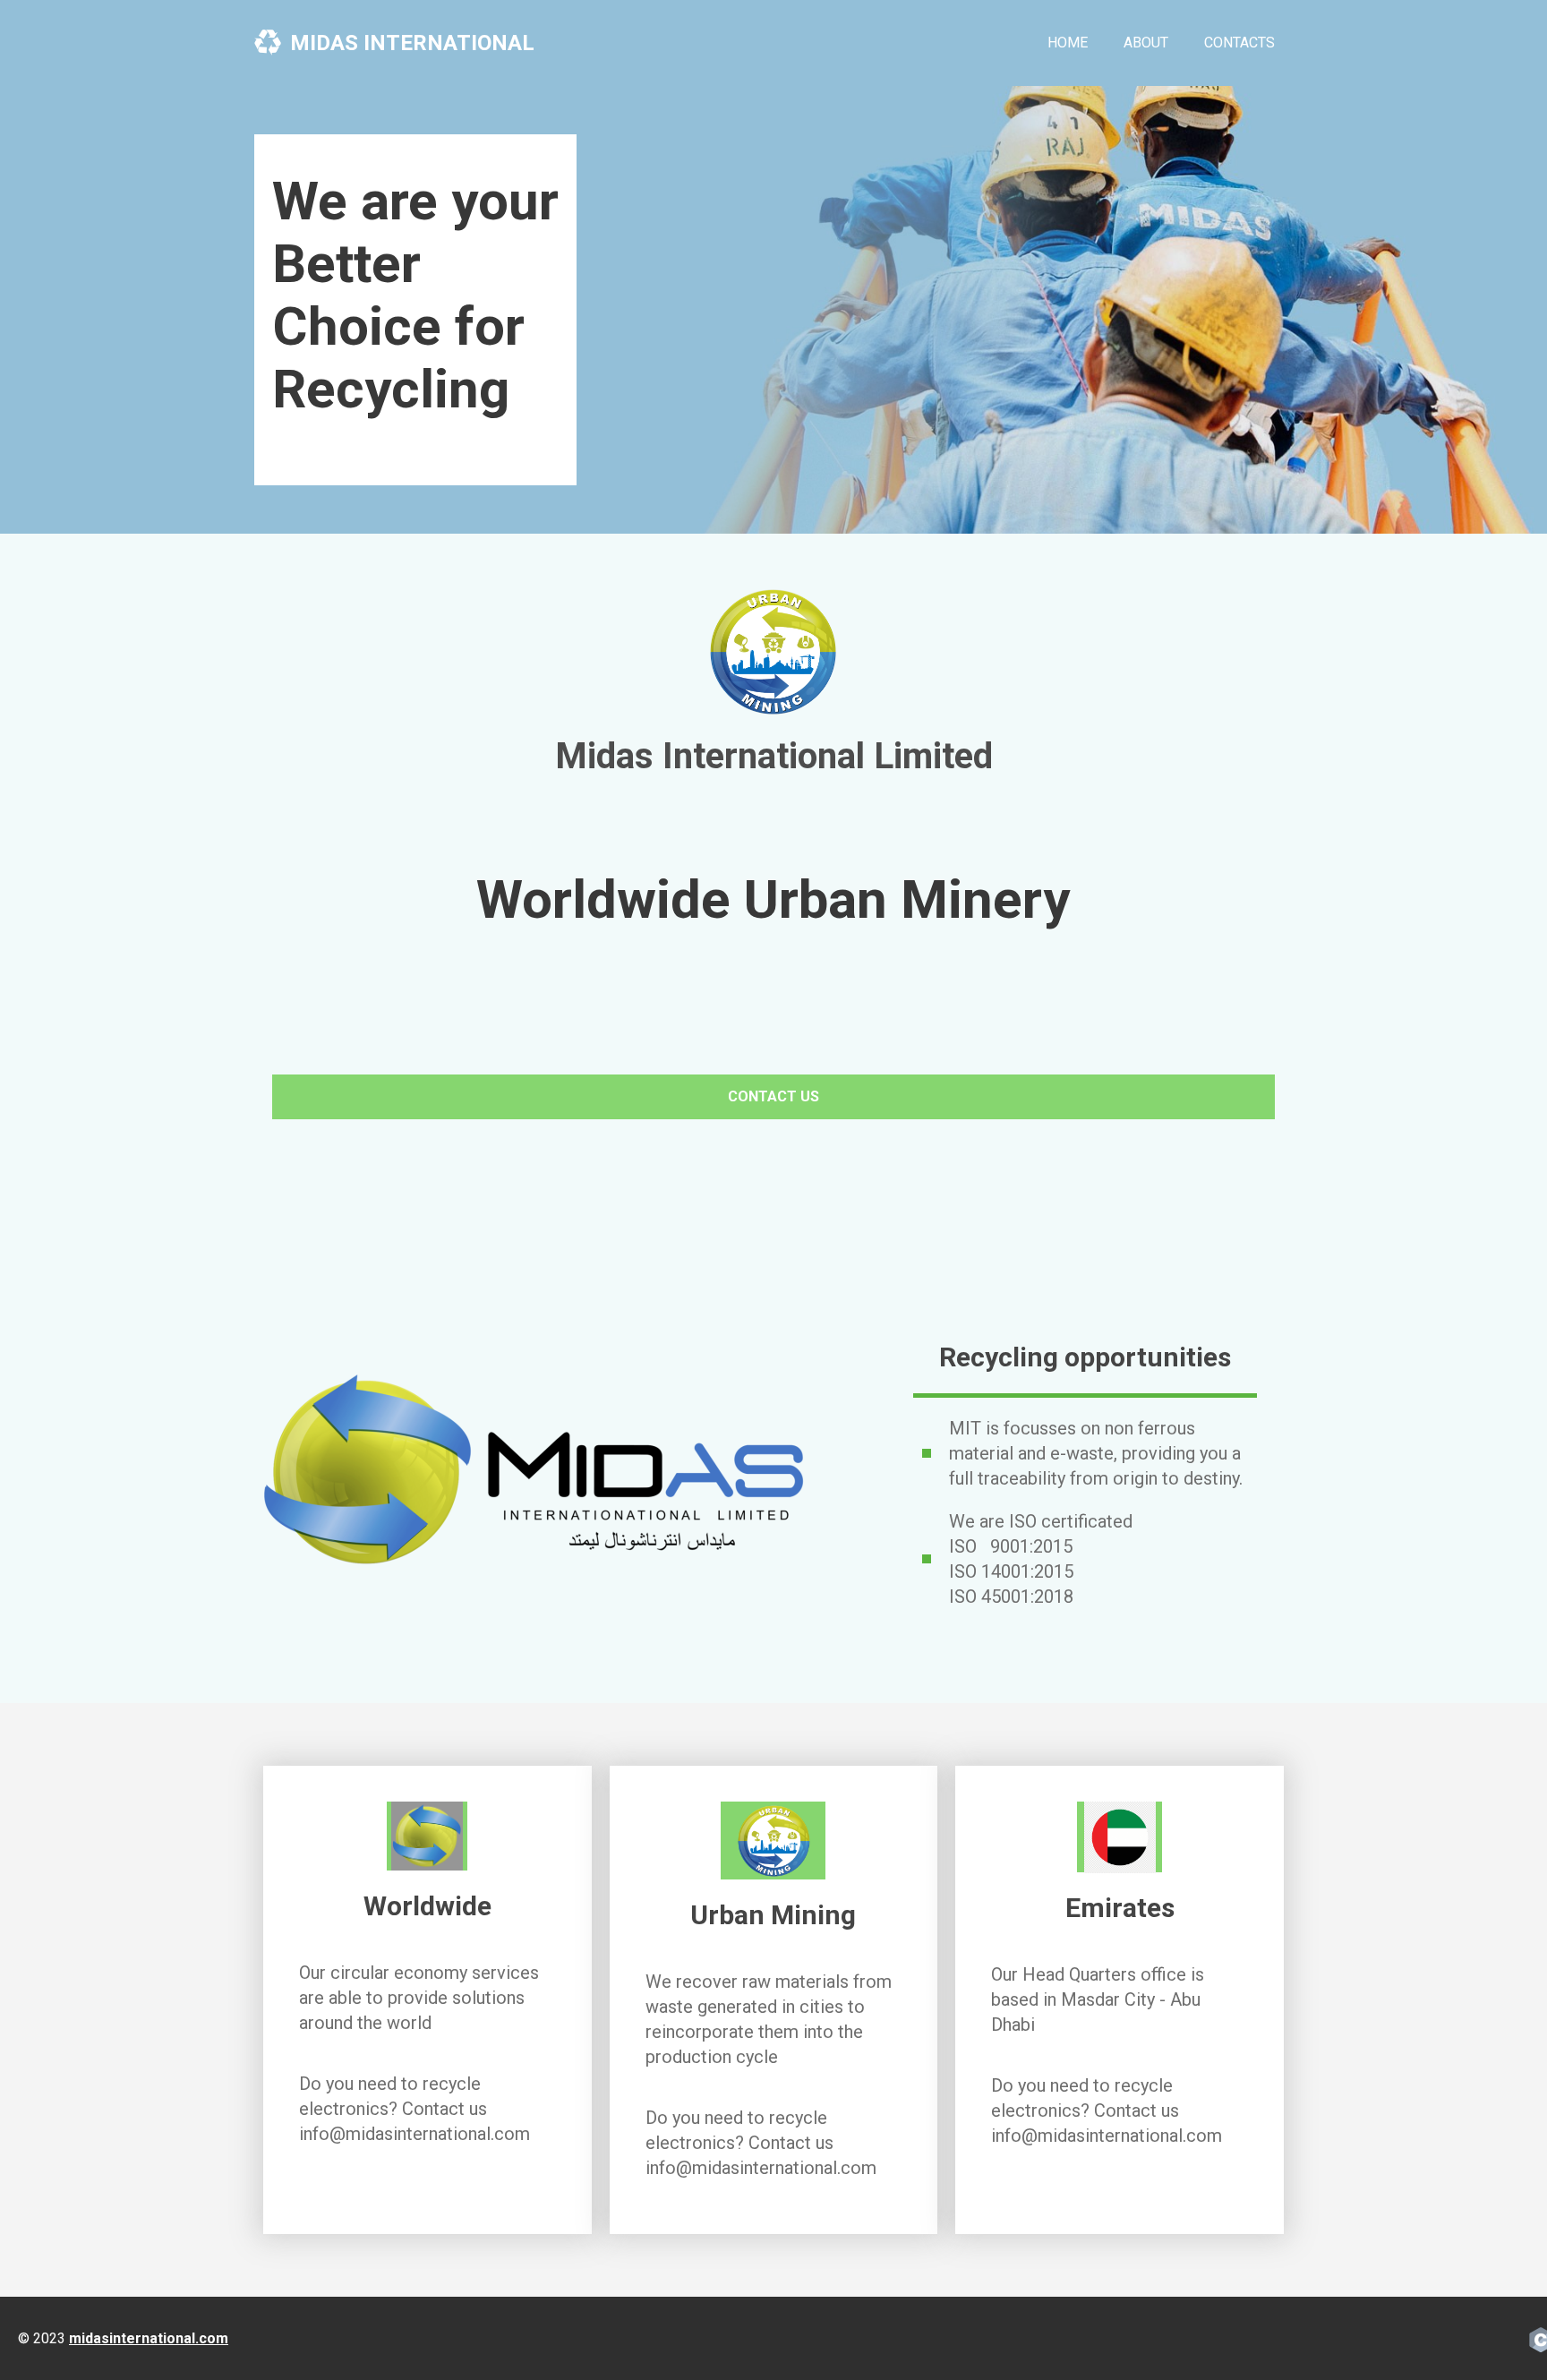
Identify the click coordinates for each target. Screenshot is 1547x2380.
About (1146, 43)
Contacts (1239, 43)
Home (1068, 43)
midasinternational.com (149, 2338)
